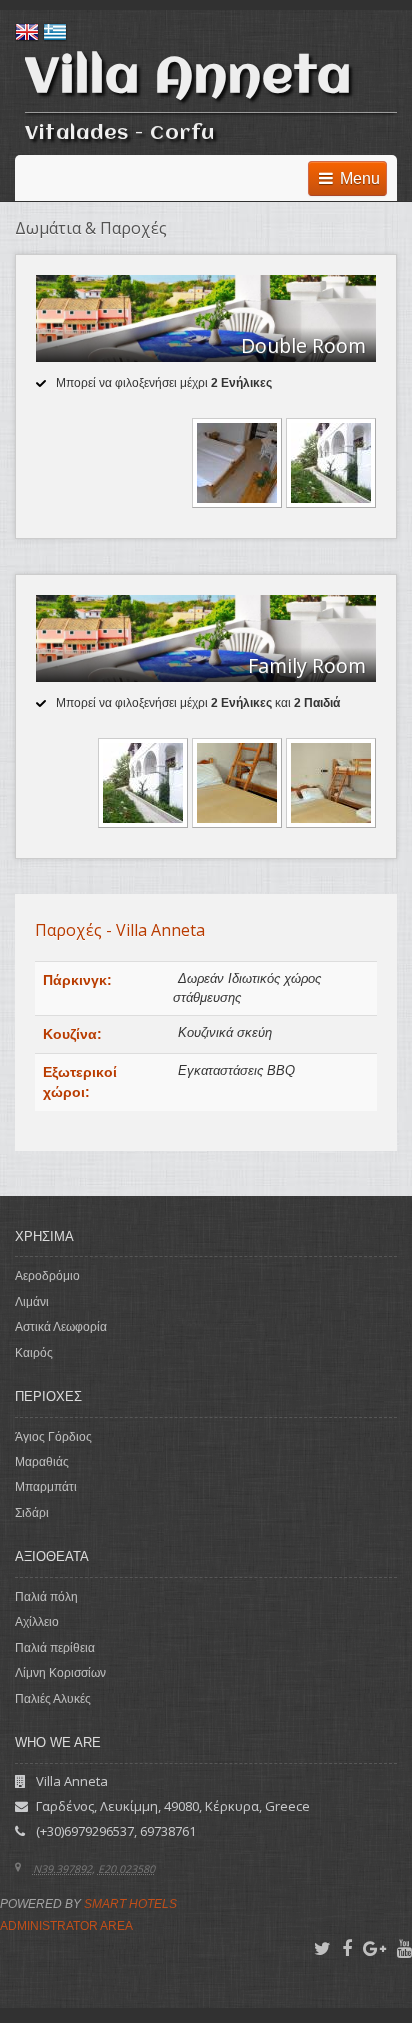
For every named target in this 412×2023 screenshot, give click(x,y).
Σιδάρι (32, 1513)
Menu (358, 178)
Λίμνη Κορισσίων (60, 1673)
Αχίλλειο (37, 1622)
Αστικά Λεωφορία (61, 1327)
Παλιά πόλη (46, 1597)
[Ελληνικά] (55, 32)
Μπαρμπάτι (46, 1487)
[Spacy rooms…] (239, 781)
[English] (27, 32)
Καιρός (34, 1353)
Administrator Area (66, 1926)
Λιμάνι (32, 1302)
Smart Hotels (130, 1904)
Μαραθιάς (42, 1462)
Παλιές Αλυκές (53, 1699)
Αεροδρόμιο (47, 1276)
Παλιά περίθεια (55, 1648)
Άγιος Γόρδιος (53, 1437)
